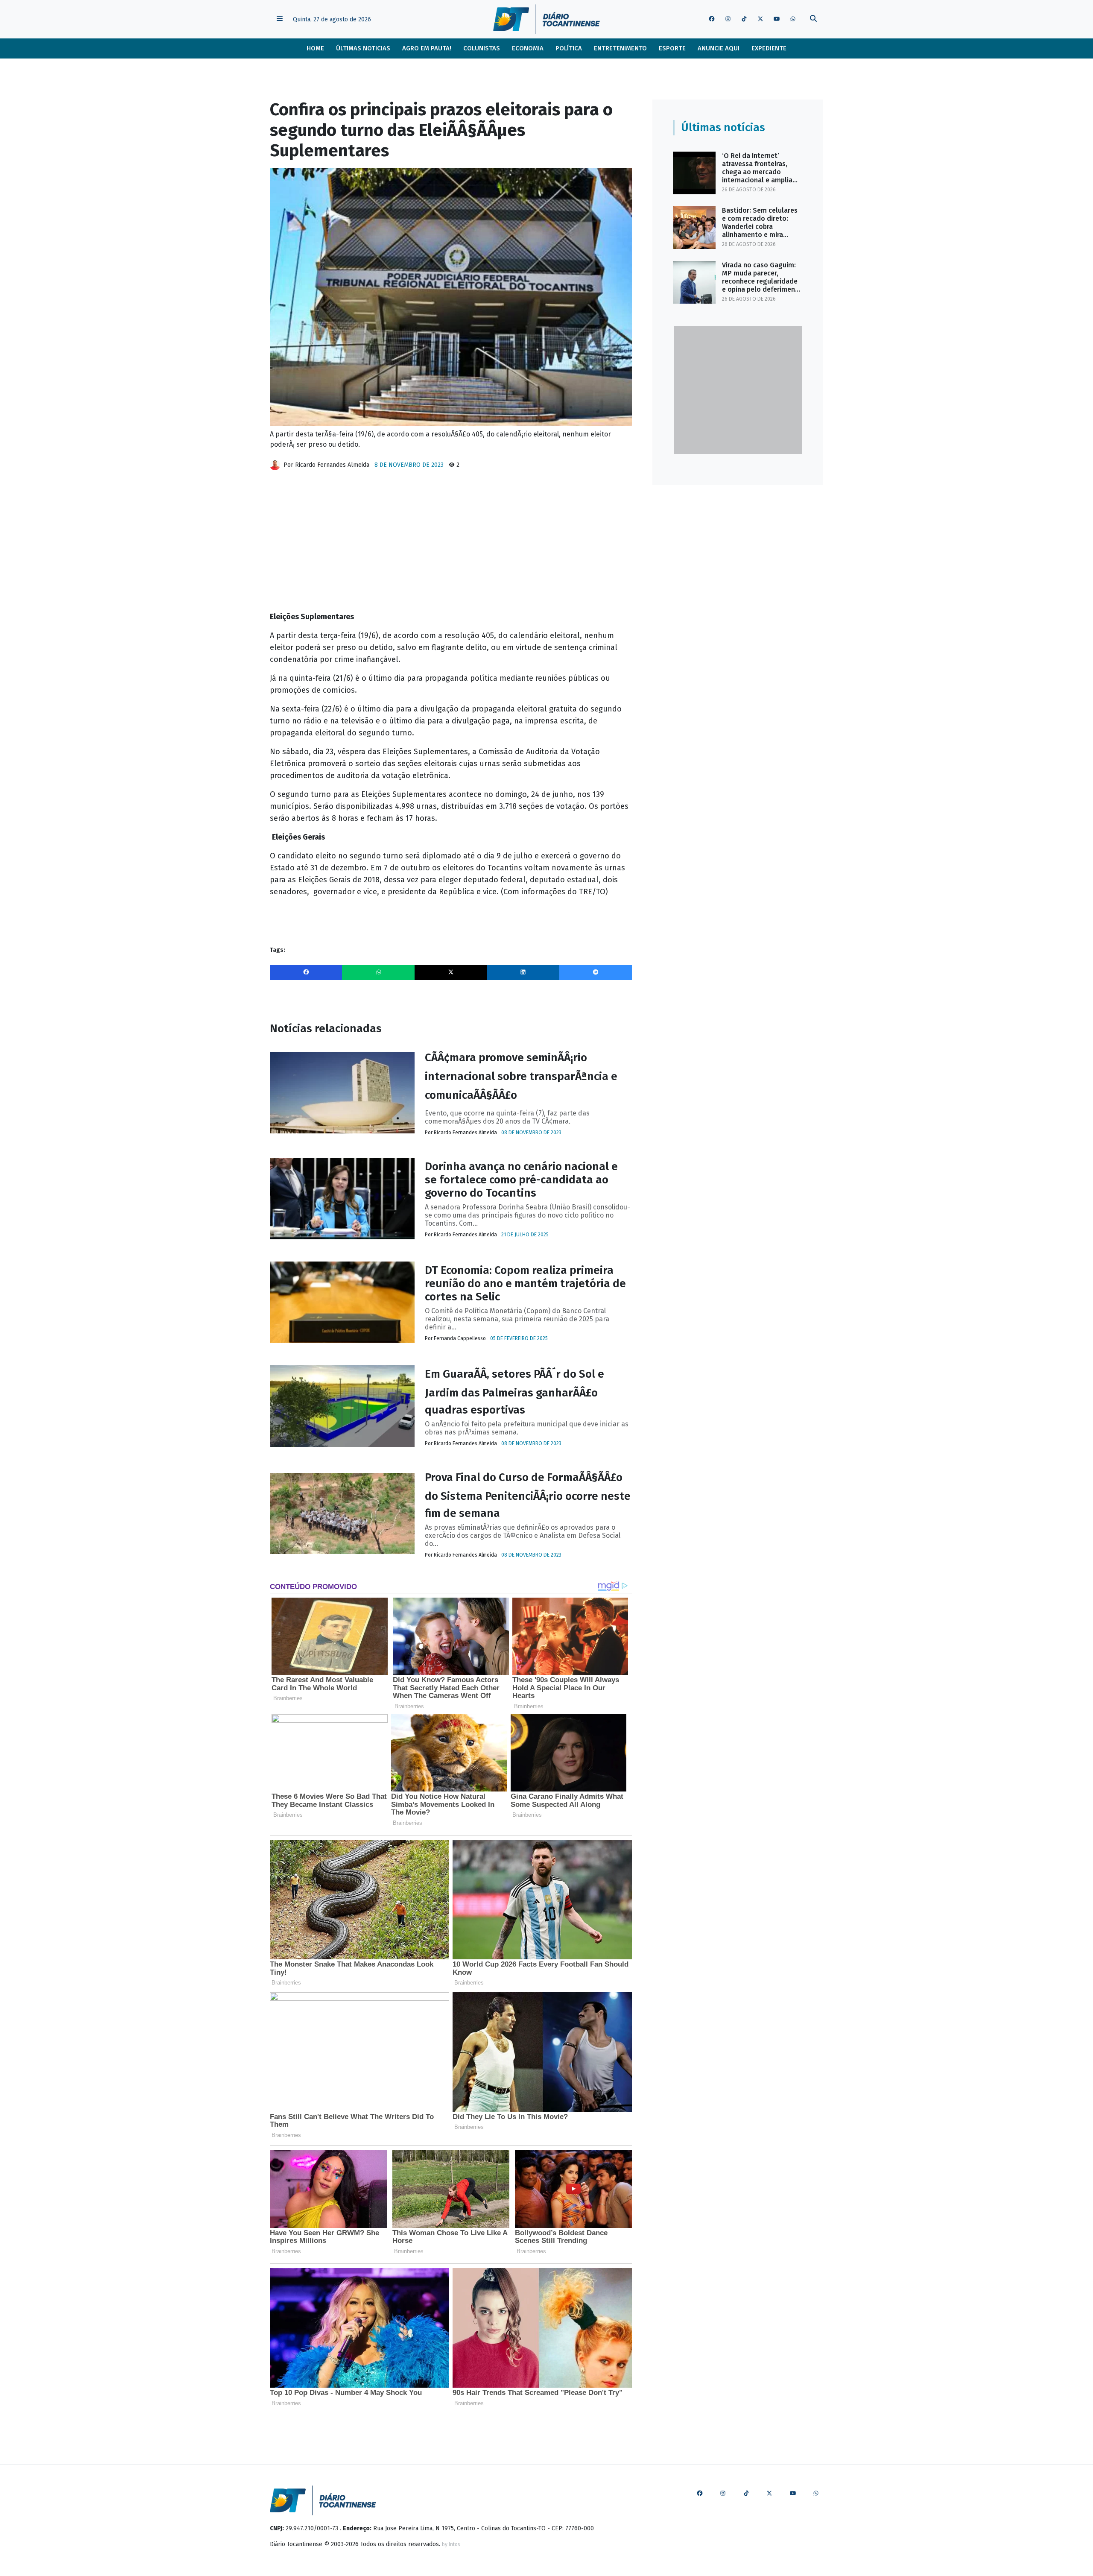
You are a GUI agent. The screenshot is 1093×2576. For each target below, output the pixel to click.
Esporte (672, 48)
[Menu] (280, 19)
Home (315, 48)
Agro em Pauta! (427, 48)
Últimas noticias (363, 48)
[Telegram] (596, 972)
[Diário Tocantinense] (546, 19)
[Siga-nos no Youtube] (777, 19)
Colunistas (482, 48)
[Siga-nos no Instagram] (728, 19)
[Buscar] (813, 19)
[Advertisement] (451, 544)
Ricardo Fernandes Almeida (332, 465)
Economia (528, 48)
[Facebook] (306, 972)
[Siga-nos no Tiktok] (744, 19)
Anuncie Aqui (719, 48)
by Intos (451, 2544)
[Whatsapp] (378, 972)
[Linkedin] (523, 972)
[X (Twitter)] (451, 972)
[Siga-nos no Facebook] (712, 19)
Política (569, 48)
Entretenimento (620, 48)
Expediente (769, 48)
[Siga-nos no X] (760, 19)
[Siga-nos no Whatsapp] (793, 19)
